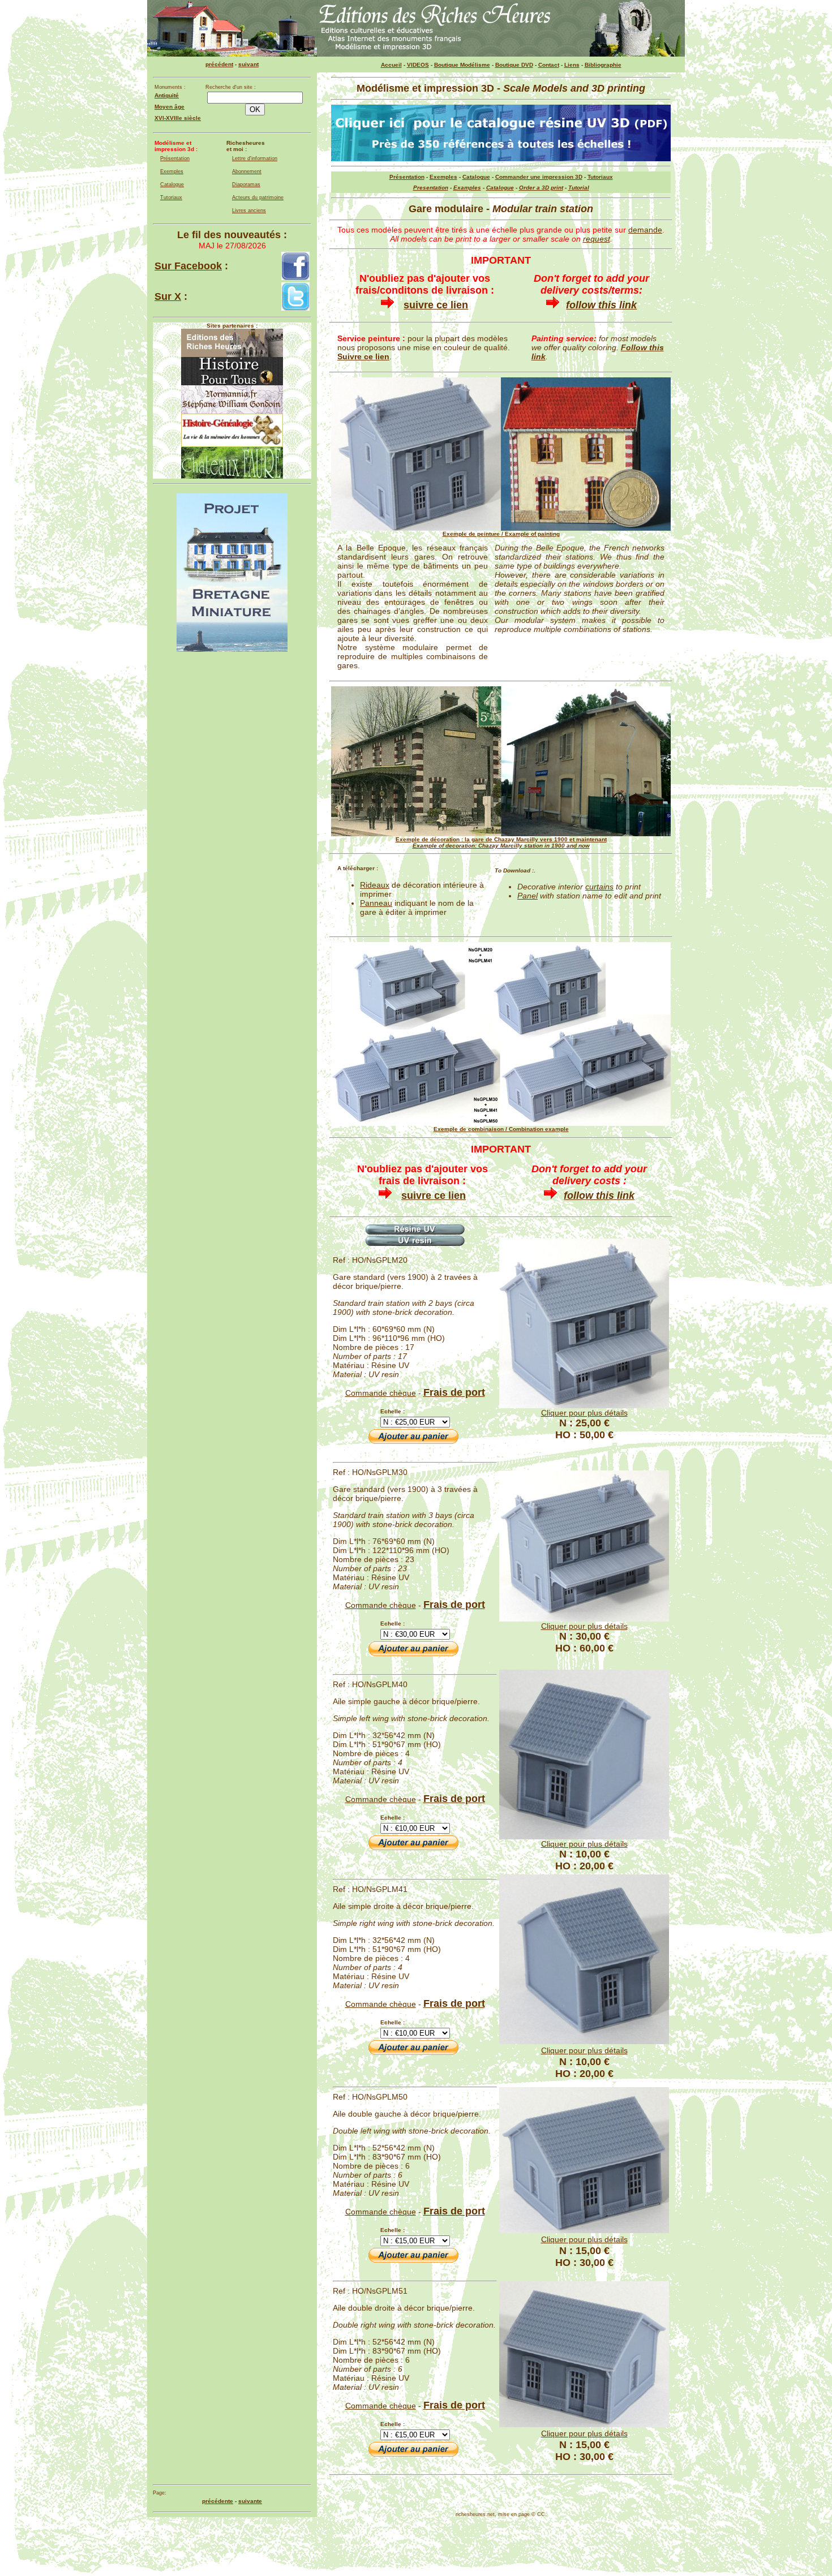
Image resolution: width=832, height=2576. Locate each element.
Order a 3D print (541, 188)
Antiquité (167, 95)
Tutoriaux (171, 197)
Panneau (376, 903)
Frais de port (454, 1392)
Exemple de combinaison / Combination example (501, 1129)
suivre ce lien (436, 305)
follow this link (601, 305)
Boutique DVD (514, 65)
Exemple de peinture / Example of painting (501, 534)
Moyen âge (170, 107)
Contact (549, 65)
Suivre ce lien (363, 356)
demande (645, 230)
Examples (467, 188)
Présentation (175, 158)
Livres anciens (249, 210)
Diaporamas (246, 184)
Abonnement (247, 171)
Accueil (391, 65)
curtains (599, 887)
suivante (250, 2501)
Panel (527, 896)
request (597, 239)
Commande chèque (381, 1393)
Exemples (172, 171)
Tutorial (579, 188)
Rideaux (375, 885)
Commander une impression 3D (539, 177)
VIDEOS (418, 65)
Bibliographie (603, 65)
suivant (248, 64)
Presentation (431, 188)
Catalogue (172, 184)
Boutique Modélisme (462, 65)
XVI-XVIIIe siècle (178, 118)
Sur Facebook (188, 266)
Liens (572, 65)
